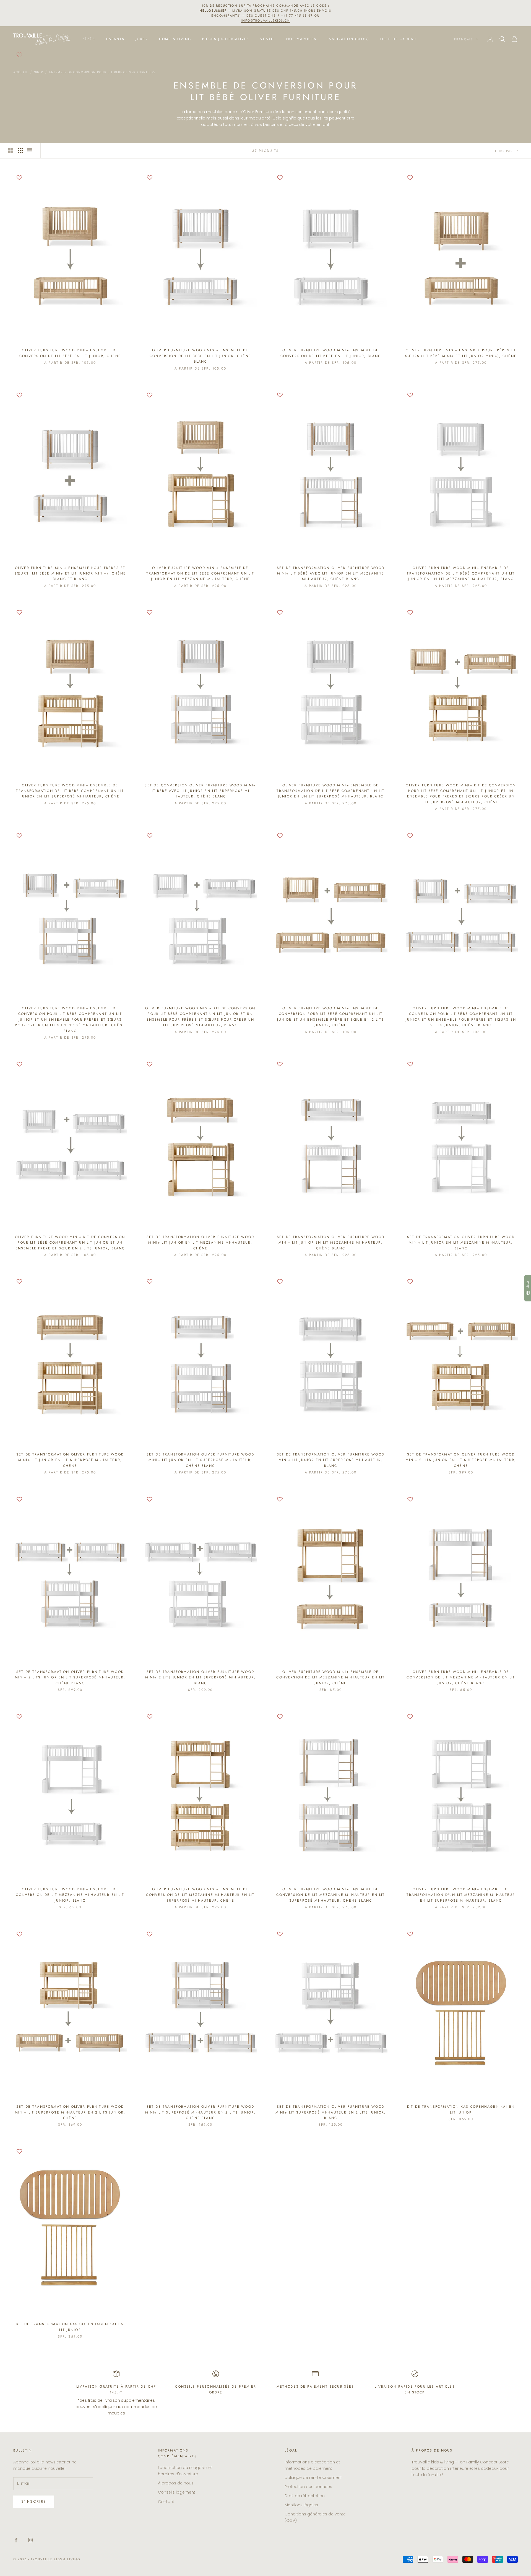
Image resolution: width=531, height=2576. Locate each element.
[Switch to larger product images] (11, 151)
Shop (39, 72)
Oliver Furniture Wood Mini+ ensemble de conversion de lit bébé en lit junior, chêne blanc (200, 356)
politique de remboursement (313, 2478)
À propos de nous (176, 2483)
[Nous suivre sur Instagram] (30, 2540)
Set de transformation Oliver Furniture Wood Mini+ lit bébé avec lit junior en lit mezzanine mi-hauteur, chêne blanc (331, 574)
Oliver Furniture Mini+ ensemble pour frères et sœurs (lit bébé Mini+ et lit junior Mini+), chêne (461, 353)
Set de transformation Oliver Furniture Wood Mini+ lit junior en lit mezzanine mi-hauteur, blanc (461, 1243)
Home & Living (175, 39)
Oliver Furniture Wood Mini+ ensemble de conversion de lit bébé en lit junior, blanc (331, 353)
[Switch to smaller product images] (20, 151)
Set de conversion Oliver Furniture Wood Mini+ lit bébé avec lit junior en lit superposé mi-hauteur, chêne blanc (200, 791)
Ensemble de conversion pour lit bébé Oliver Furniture (102, 72)
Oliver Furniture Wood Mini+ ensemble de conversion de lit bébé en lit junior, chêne (70, 353)
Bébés (89, 39)
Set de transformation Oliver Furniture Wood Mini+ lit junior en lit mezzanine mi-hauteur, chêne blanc (331, 1243)
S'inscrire (34, 2501)
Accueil (21, 72)
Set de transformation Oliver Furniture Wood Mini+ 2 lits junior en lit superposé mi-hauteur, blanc (201, 1677)
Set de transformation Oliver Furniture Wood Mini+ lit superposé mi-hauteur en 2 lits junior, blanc (331, 2112)
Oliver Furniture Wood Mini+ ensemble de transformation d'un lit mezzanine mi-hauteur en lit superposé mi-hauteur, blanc (461, 1895)
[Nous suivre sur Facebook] (16, 2540)
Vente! (268, 39)
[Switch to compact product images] (30, 151)
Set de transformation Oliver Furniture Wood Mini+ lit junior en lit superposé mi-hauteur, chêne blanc (200, 1460)
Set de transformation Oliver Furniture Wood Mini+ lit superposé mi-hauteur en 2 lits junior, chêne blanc (201, 2112)
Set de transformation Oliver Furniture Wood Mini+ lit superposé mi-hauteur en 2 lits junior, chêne (70, 2112)
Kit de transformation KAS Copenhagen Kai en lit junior (461, 2109)
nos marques (301, 39)
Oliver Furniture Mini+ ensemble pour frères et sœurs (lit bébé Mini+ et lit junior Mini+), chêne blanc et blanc (70, 574)
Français (464, 39)
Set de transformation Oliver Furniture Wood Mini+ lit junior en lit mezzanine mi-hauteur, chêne (200, 1243)
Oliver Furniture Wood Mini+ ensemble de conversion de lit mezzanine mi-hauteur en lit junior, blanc (70, 1895)
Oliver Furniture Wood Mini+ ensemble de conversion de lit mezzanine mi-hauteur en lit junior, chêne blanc (461, 1677)
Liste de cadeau (398, 39)
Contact (166, 2502)
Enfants (115, 39)
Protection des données (308, 2487)
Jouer (142, 39)
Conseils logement (177, 2492)
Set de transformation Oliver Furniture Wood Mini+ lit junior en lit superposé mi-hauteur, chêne (70, 1460)
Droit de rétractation (305, 2496)
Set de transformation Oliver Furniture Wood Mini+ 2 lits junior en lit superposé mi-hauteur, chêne (461, 1460)
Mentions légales (301, 2505)
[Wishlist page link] (19, 55)
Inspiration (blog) (348, 39)
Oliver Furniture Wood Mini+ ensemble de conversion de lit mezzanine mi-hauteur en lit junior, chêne (330, 1677)
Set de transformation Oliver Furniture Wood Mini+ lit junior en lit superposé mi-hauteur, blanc (331, 1460)
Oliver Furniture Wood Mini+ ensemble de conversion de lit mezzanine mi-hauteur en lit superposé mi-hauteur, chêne (200, 1895)
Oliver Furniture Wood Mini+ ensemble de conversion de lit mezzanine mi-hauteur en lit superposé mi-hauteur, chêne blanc (330, 1895)
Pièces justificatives (226, 39)
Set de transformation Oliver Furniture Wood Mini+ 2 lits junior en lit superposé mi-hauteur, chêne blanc (70, 1677)
